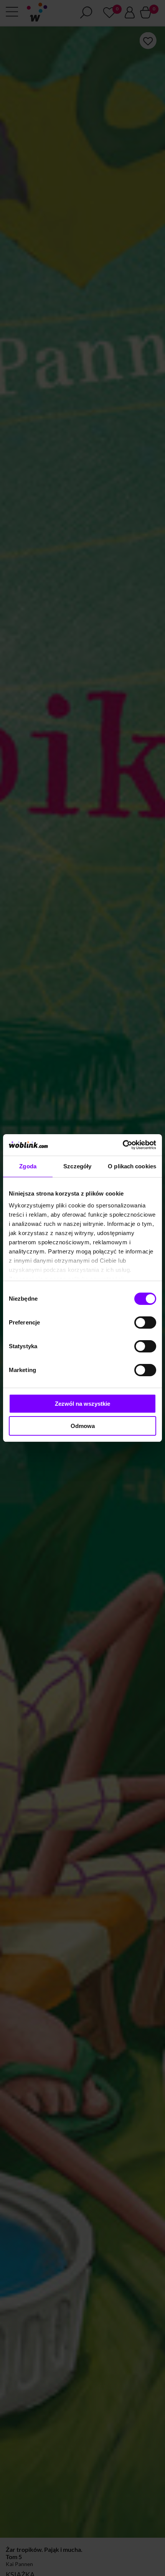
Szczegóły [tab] (77, 1166)
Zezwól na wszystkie (82, 1404)
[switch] (145, 1323)
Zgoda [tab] (28, 1166)
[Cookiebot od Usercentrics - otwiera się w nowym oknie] (123, 1145)
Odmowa (83, 1426)
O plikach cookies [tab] (132, 1166)
